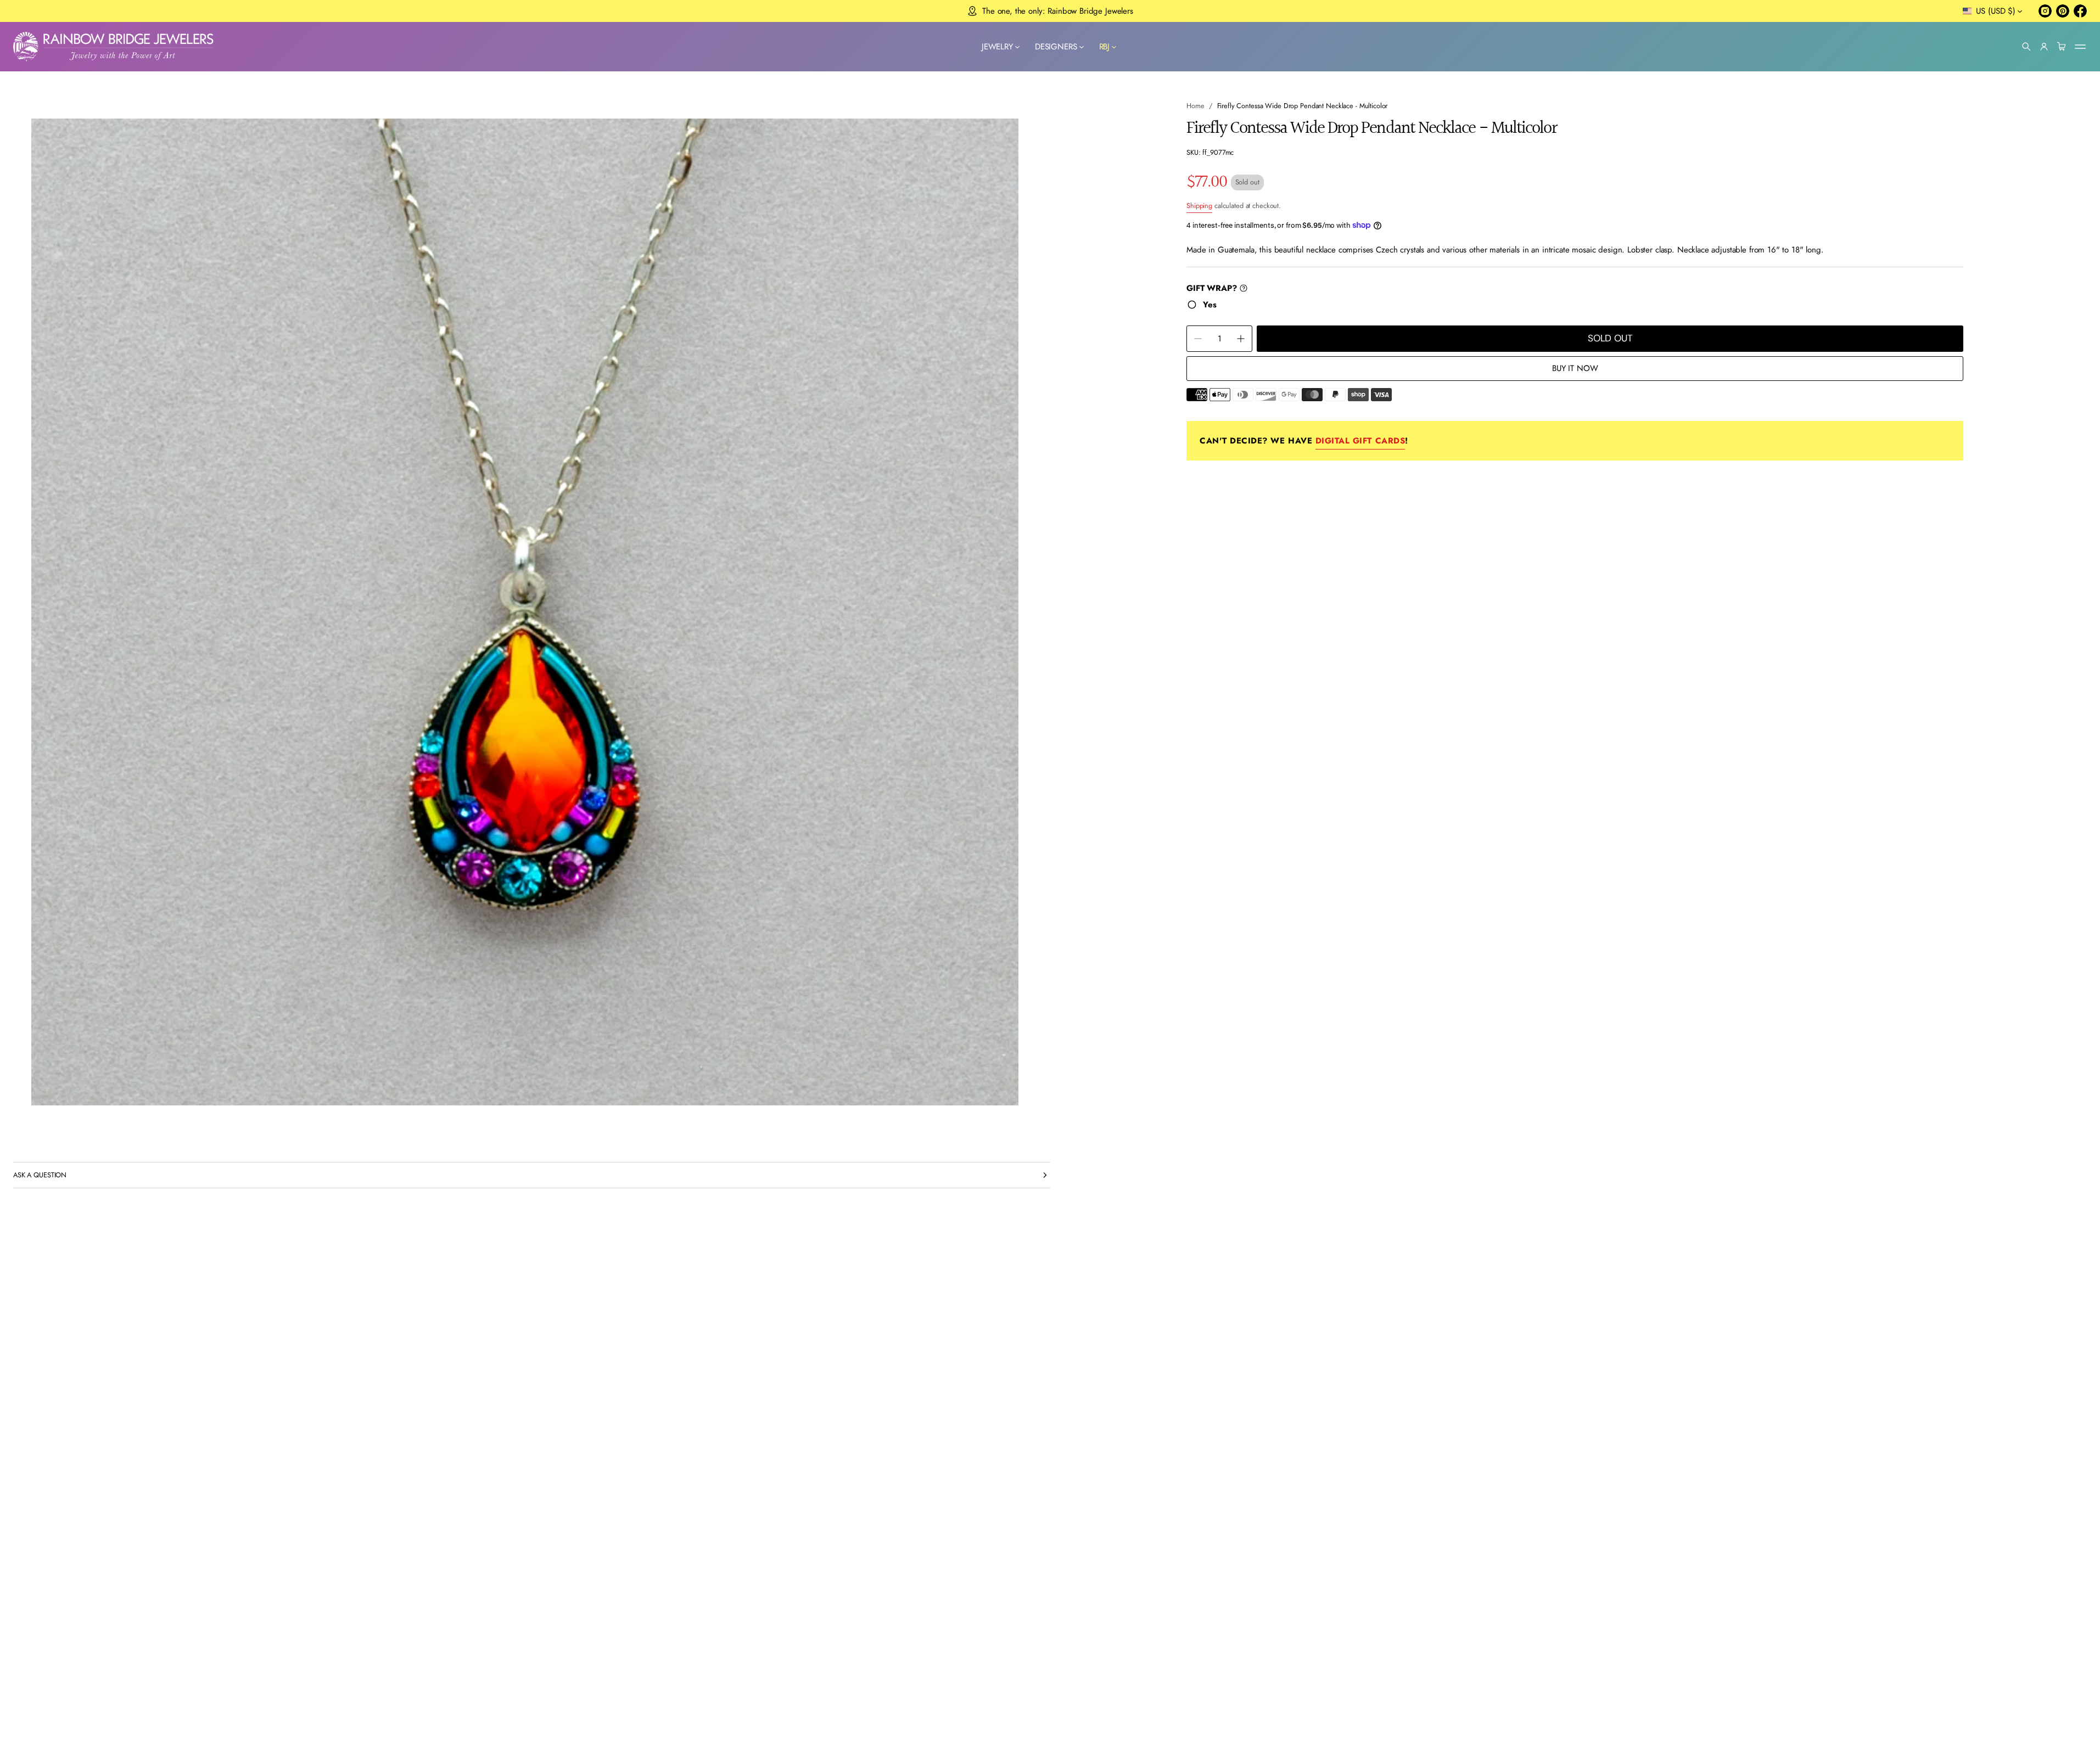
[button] (2026, 47)
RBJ (1105, 47)
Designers (1056, 47)
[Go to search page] (2026, 47)
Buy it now (1575, 368)
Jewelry (997, 47)
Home (1195, 106)
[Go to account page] (2044, 47)
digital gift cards (1360, 441)
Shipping (1199, 206)
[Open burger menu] (2080, 47)
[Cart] (2062, 47)
